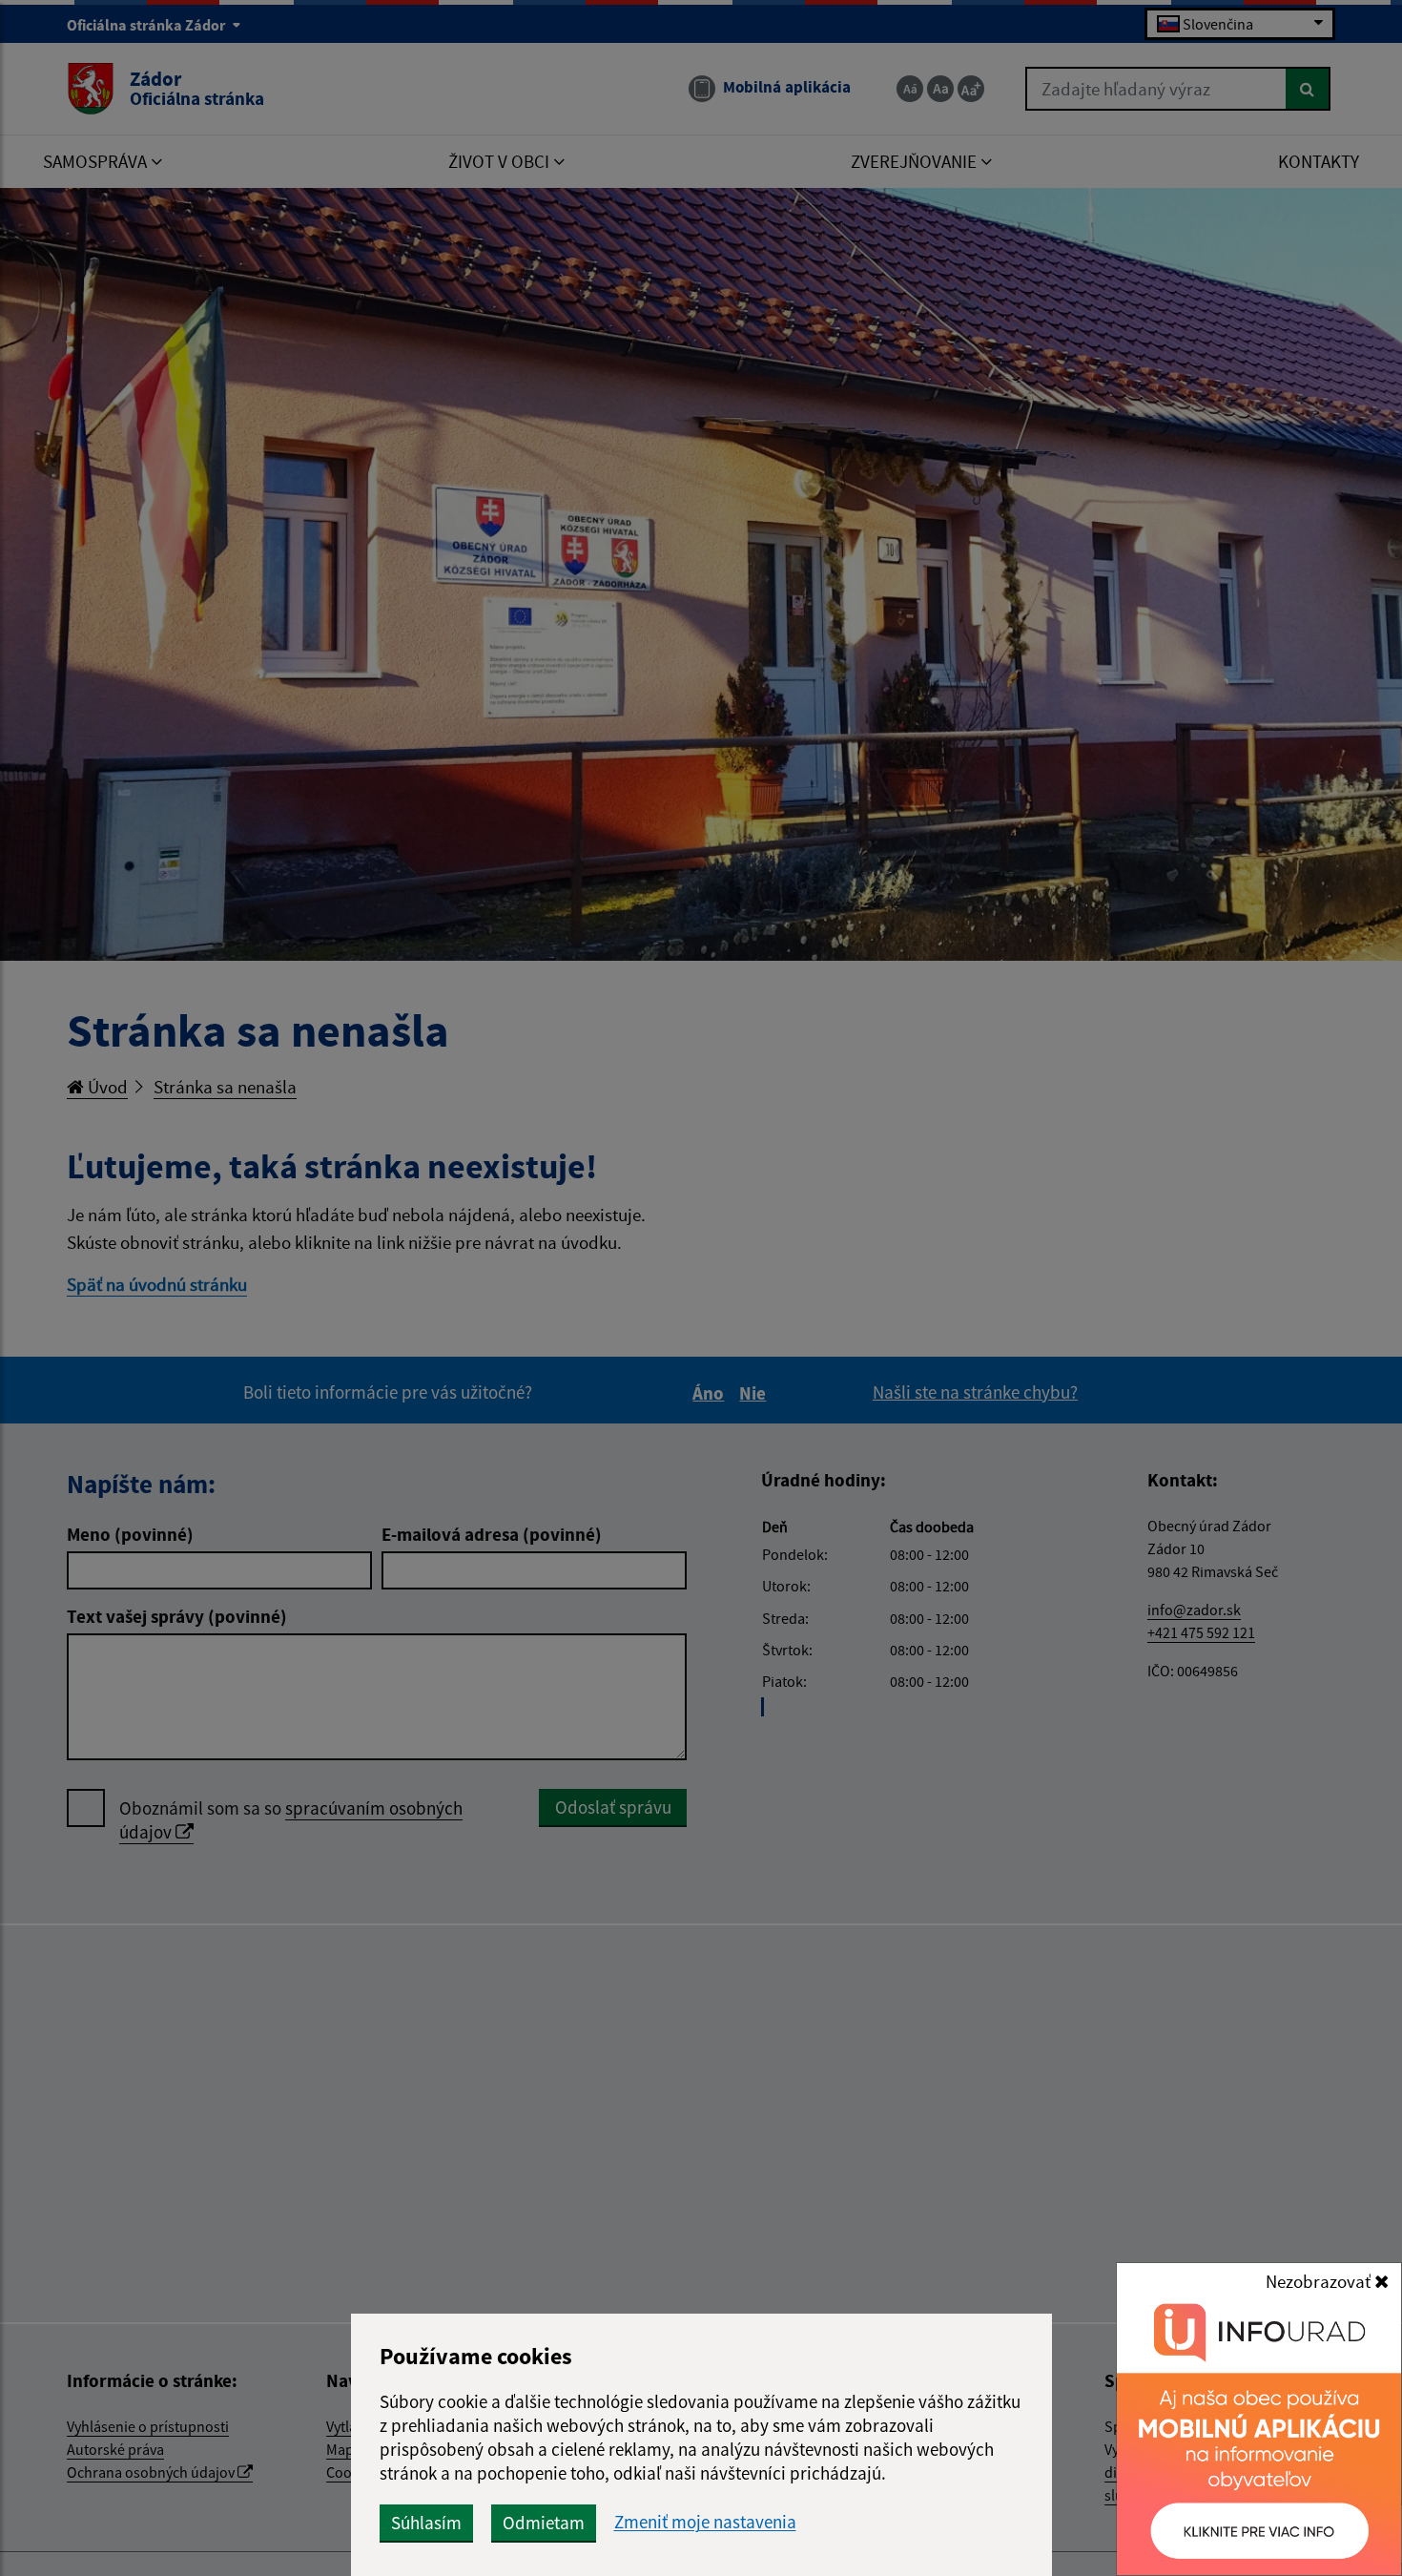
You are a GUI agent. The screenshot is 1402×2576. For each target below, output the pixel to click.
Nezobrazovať (1320, 2281)
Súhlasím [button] (426, 2523)
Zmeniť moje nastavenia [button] (705, 2522)
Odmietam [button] (544, 2523)
